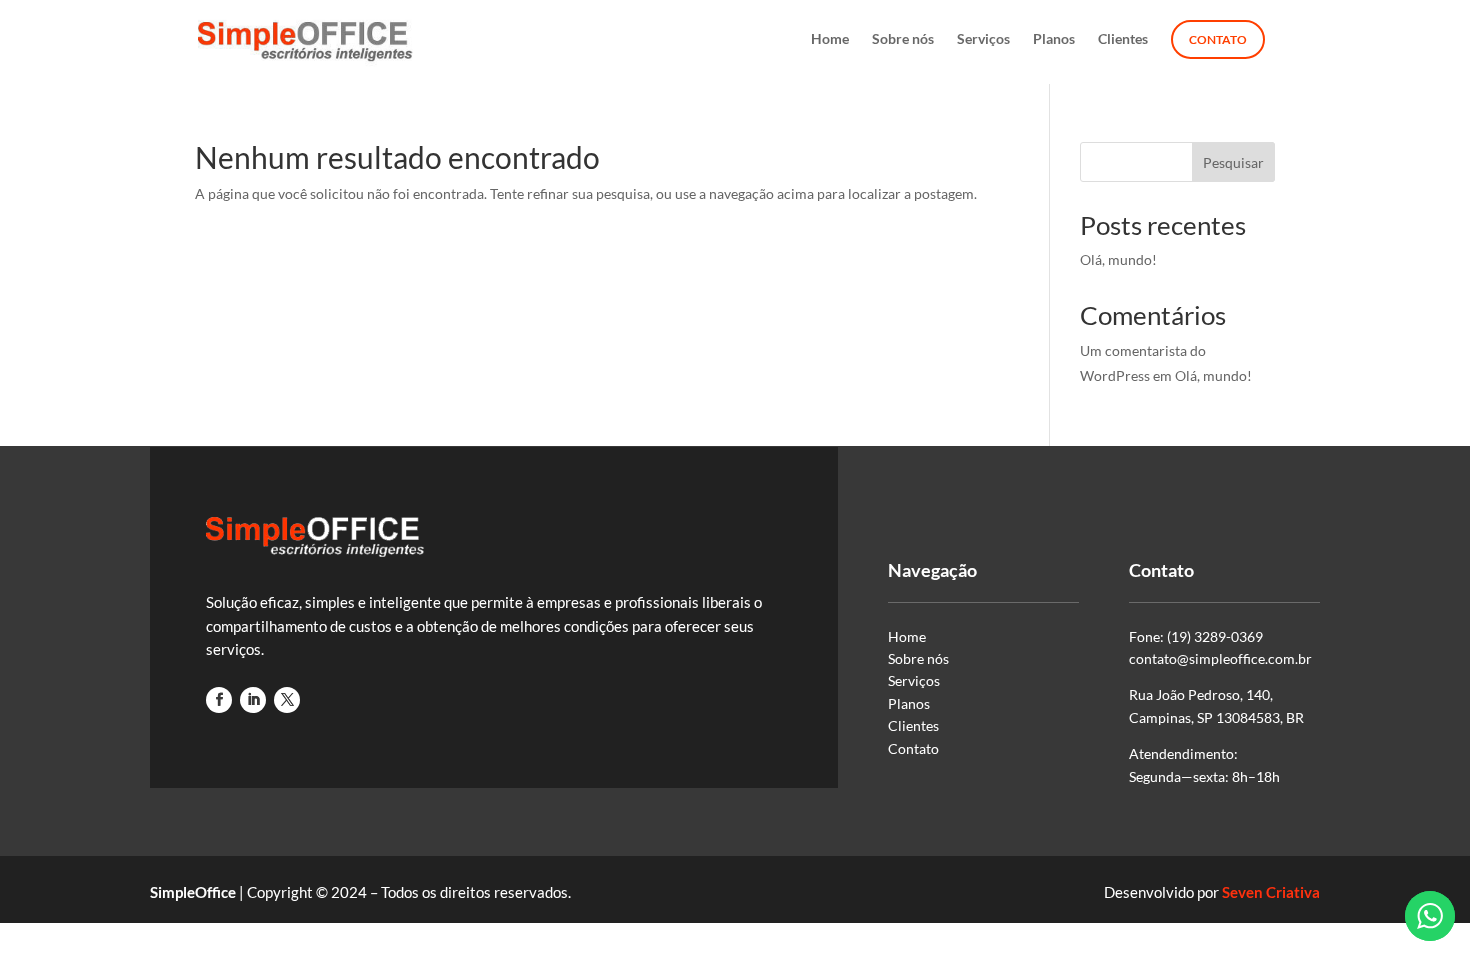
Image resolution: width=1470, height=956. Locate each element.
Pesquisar (1233, 162)
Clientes (1123, 39)
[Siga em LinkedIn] (253, 700)
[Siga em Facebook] (219, 700)
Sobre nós (903, 39)
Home (830, 39)
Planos (1054, 39)
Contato (1218, 39)
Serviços (983, 39)
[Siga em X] (287, 700)
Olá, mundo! (1118, 259)
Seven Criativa (1271, 892)
